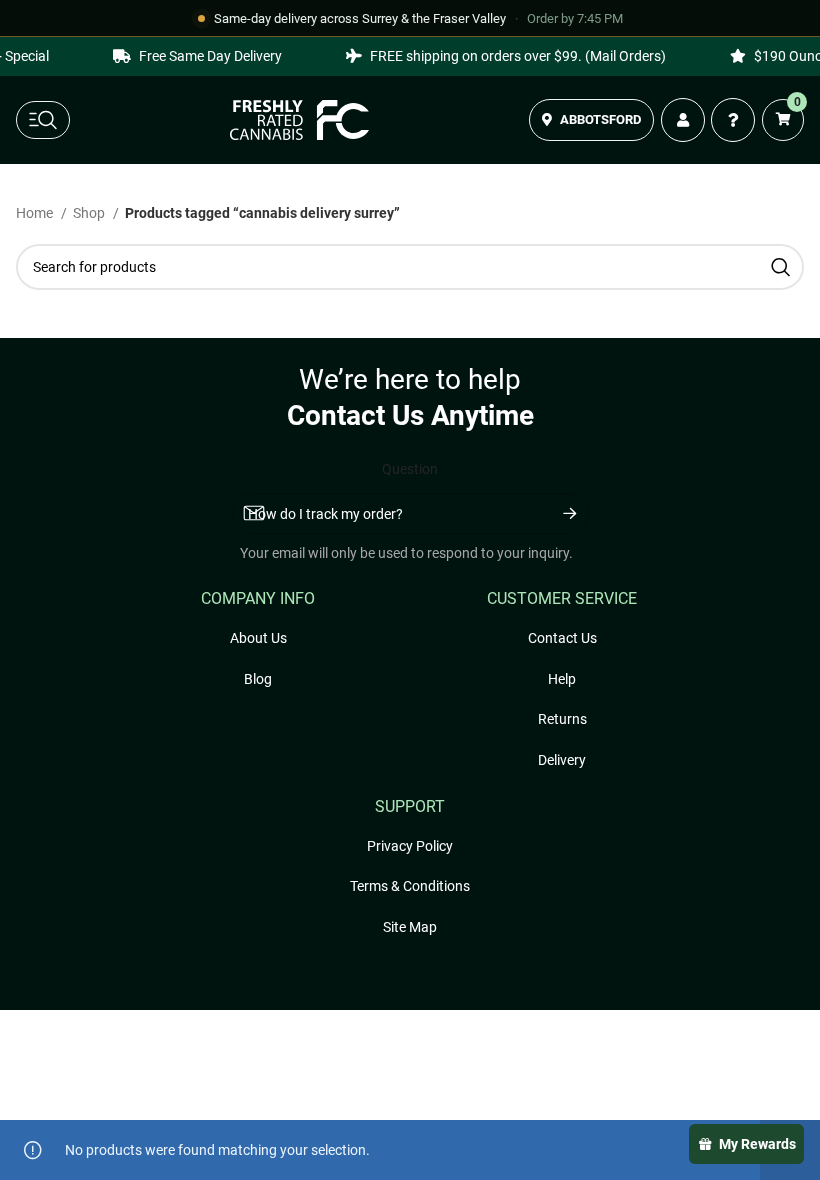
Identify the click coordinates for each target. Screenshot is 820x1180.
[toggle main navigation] (43, 120)
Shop (90, 213)
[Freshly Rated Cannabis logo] (300, 120)
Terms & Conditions (410, 886)
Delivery (562, 760)
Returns (562, 719)
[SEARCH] (781, 267)
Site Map (410, 927)
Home (36, 213)
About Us (258, 638)
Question (410, 469)
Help (562, 679)
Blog (258, 679)
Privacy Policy (410, 846)
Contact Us (562, 638)
